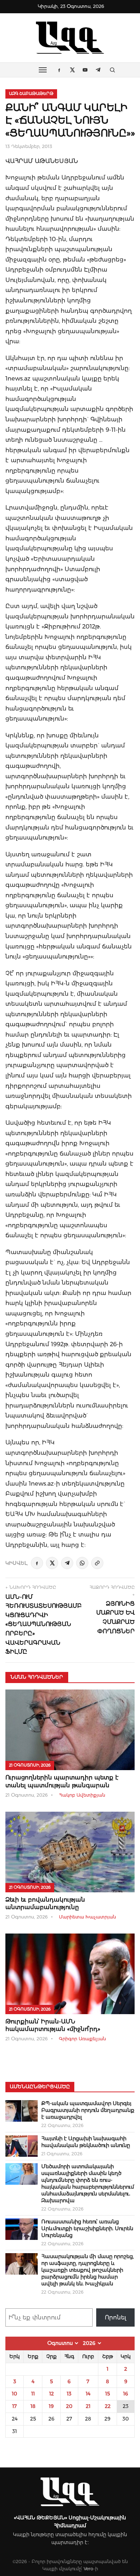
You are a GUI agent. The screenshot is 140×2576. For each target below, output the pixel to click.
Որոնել (116, 2317)
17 (15, 2406)
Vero (88, 2569)
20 (69, 2406)
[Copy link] (97, 1563)
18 (33, 2406)
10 (15, 2394)
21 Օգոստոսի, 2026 (30, 1765)
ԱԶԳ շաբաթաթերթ (31, 94)
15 (108, 2394)
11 (33, 2394)
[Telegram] (67, 1563)
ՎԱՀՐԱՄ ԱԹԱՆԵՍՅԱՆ (42, 161)
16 (126, 2394)
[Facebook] (37, 1563)
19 (51, 2406)
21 (88, 2406)
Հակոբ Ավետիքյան (82, 1795)
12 (52, 2394)
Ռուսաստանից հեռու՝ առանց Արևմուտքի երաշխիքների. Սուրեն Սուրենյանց (87, 2228)
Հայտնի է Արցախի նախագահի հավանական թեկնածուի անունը (86, 2142)
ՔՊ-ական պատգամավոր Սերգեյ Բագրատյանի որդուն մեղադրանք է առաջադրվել (88, 2110)
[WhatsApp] (82, 1563)
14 (88, 2394)
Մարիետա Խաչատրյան (87, 1917)
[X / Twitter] (52, 1563)
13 (69, 2394)
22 (108, 2406)
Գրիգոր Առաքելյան (82, 2039)
